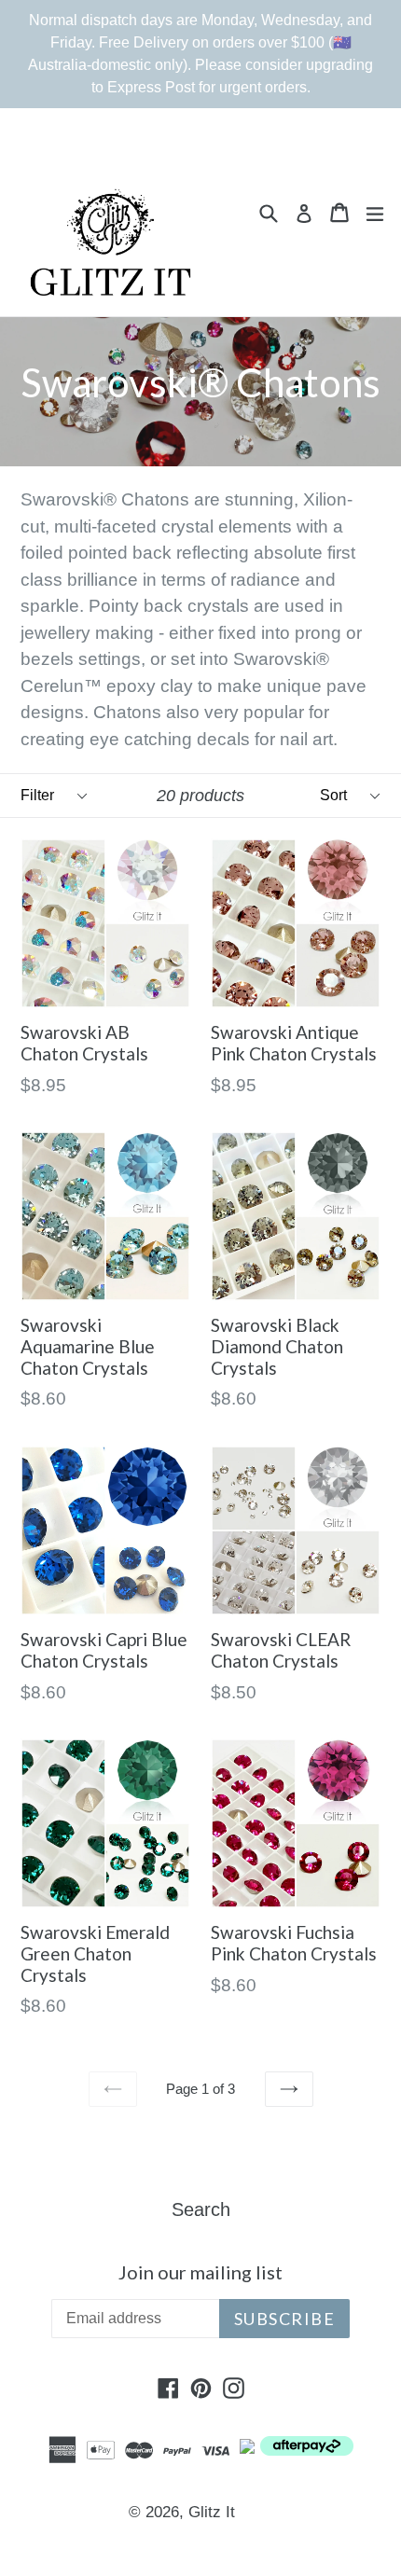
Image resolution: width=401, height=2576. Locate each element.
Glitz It (212, 2512)
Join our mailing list (200, 2272)
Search (201, 2209)
